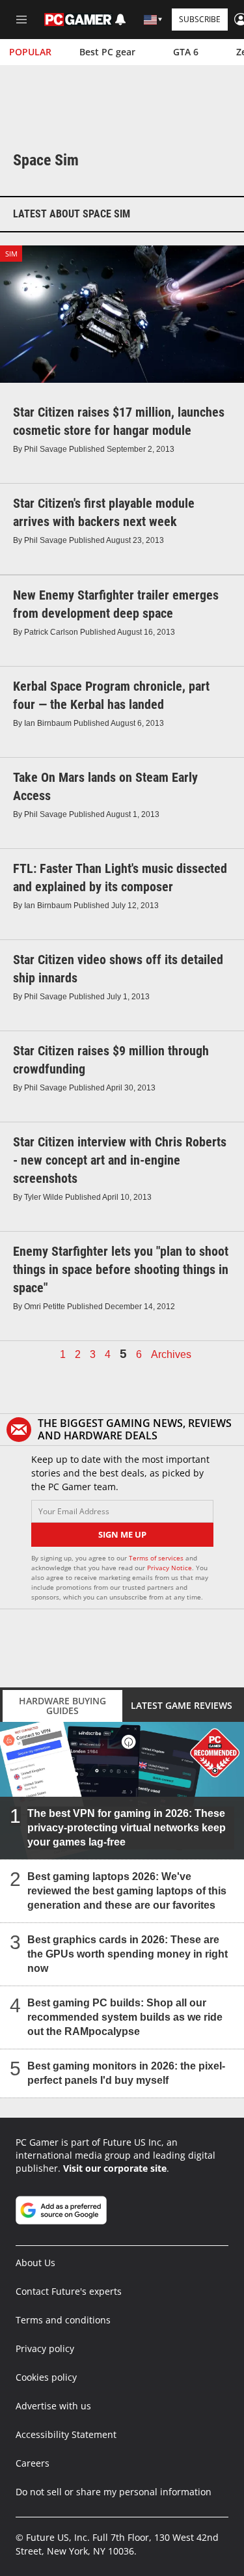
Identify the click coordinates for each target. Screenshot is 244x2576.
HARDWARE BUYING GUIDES (62, 1706)
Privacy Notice (169, 1568)
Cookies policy (46, 2377)
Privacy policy (45, 2348)
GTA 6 (186, 52)
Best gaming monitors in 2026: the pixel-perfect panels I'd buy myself (126, 2073)
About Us (35, 2263)
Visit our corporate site (115, 2168)
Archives (171, 1355)
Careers (33, 2463)
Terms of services (157, 1558)
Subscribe (200, 19)
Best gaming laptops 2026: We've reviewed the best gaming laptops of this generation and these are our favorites (127, 1891)
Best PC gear (107, 52)
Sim (11, 254)
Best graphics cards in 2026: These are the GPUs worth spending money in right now (128, 1954)
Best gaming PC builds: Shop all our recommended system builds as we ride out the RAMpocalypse (125, 2017)
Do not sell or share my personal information (114, 2492)
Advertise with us (53, 2406)
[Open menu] (21, 20)
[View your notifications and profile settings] (120, 20)
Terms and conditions (63, 2320)
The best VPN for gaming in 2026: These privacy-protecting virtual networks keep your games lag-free (127, 1828)
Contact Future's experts (69, 2291)
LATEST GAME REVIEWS (182, 1705)
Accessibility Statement (66, 2434)
